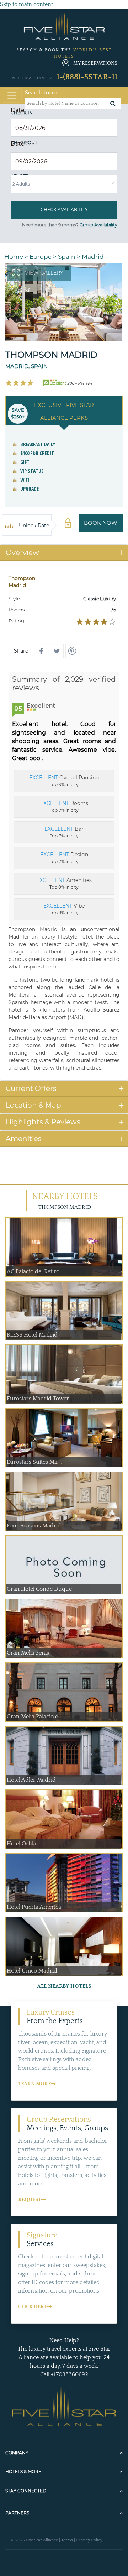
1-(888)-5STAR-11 (87, 77)
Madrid (93, 257)
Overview (22, 553)
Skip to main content (26, 4)
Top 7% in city (64, 806)
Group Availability (98, 225)
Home (14, 257)
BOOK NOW (101, 523)
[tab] (64, 553)
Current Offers (31, 1088)
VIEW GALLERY (44, 273)
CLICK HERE (33, 2307)
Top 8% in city (64, 883)
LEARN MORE (34, 2084)
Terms (67, 2540)
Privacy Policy (89, 2540)
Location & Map (33, 1105)
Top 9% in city (64, 909)
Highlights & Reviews (43, 1122)
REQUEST (30, 2200)
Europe (41, 257)
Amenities (24, 1139)
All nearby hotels (64, 1986)
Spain (67, 257)
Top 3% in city (64, 781)
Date (19, 110)
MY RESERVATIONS (95, 63)
